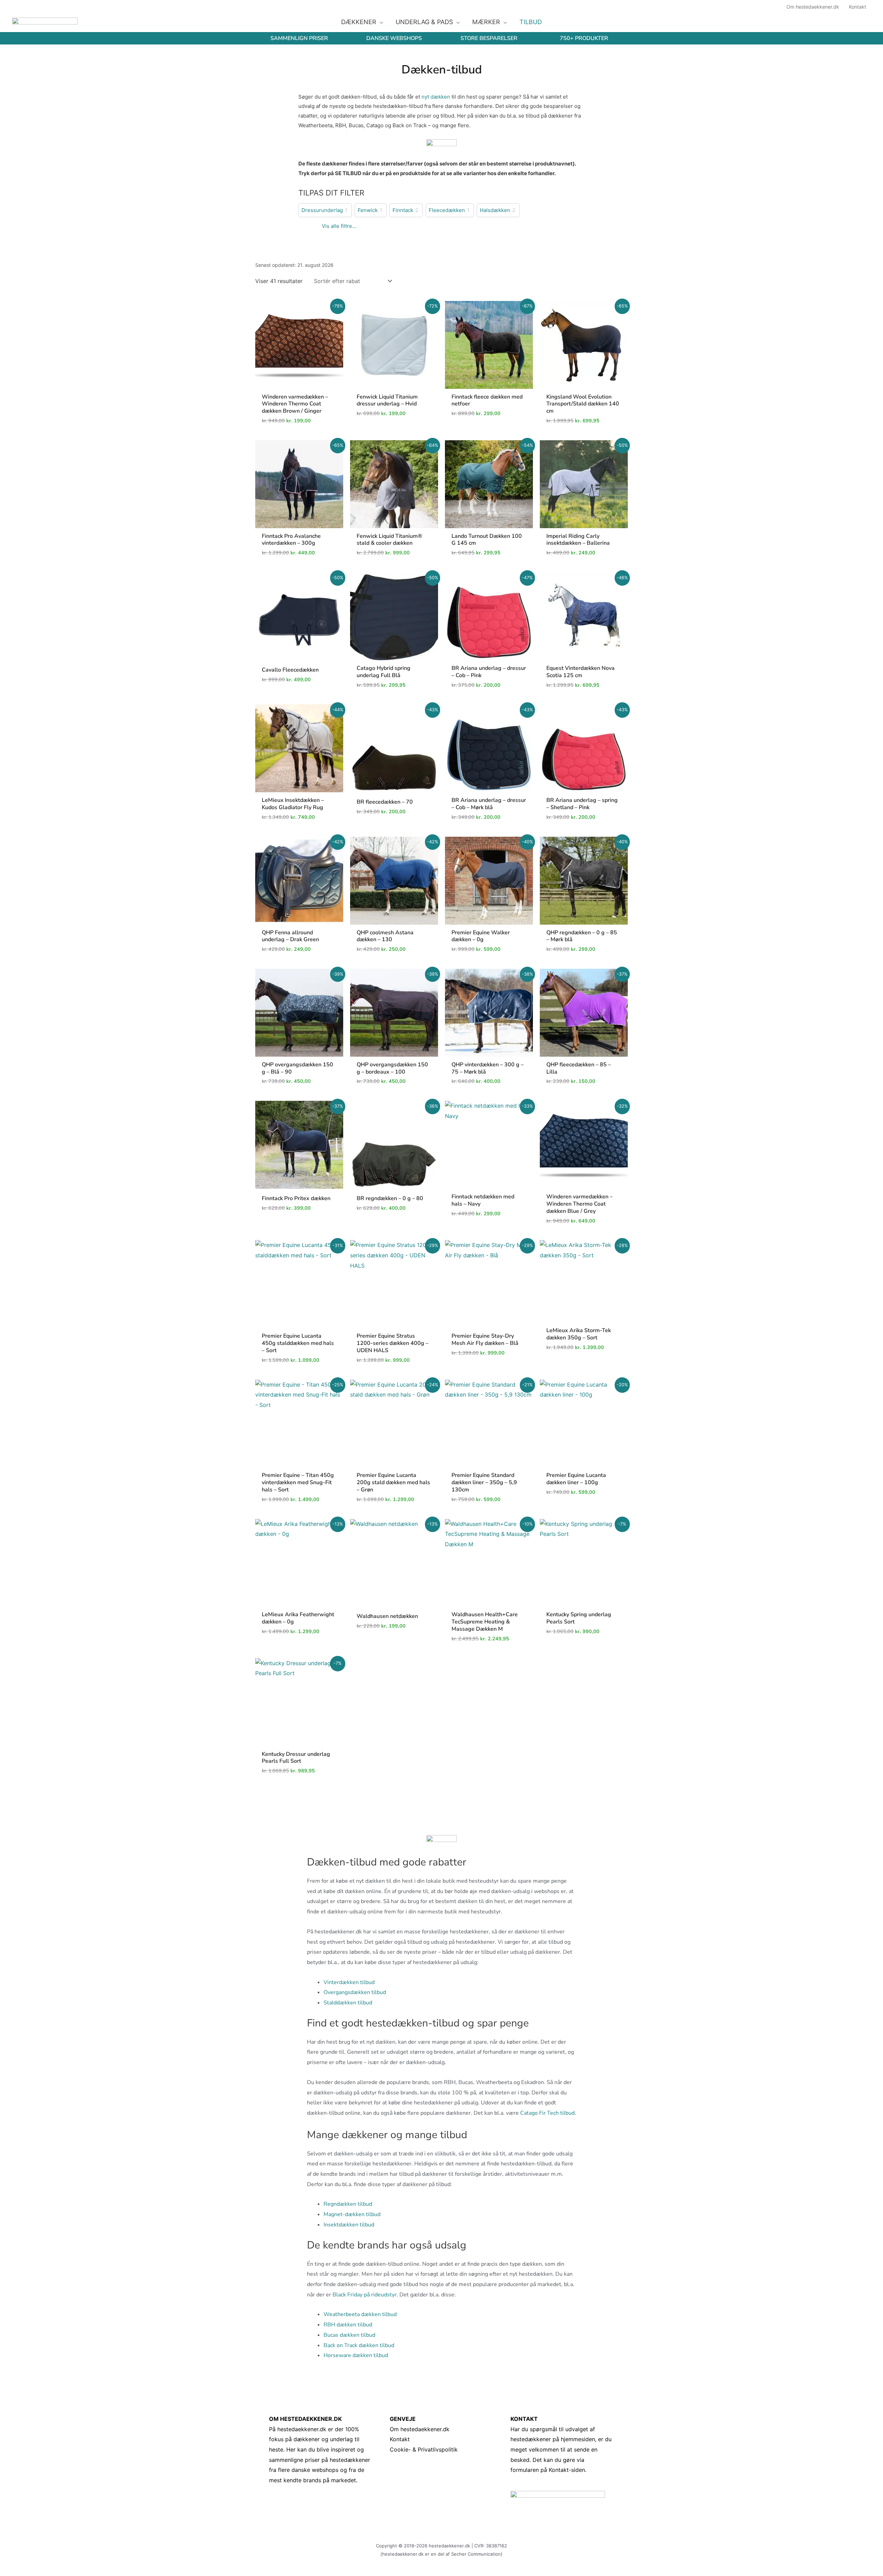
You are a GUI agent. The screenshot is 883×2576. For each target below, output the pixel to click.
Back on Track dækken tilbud (359, 2345)
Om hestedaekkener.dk (420, 2429)
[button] (380, 22)
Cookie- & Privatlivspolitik (424, 2449)
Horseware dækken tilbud (356, 2355)
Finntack (403, 210)
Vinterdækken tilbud (349, 1982)
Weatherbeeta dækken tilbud (360, 2314)
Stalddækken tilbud (348, 2003)
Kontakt (400, 2439)
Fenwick (368, 210)
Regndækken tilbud (348, 2204)
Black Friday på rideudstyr (365, 2295)
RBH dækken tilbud (348, 2325)
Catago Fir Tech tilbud (547, 2113)
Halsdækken (495, 210)
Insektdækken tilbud (349, 2225)
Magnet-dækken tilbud (352, 2214)
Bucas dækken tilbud (349, 2335)
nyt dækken (436, 97)
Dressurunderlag (322, 210)
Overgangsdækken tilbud (355, 1992)
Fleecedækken (447, 210)
